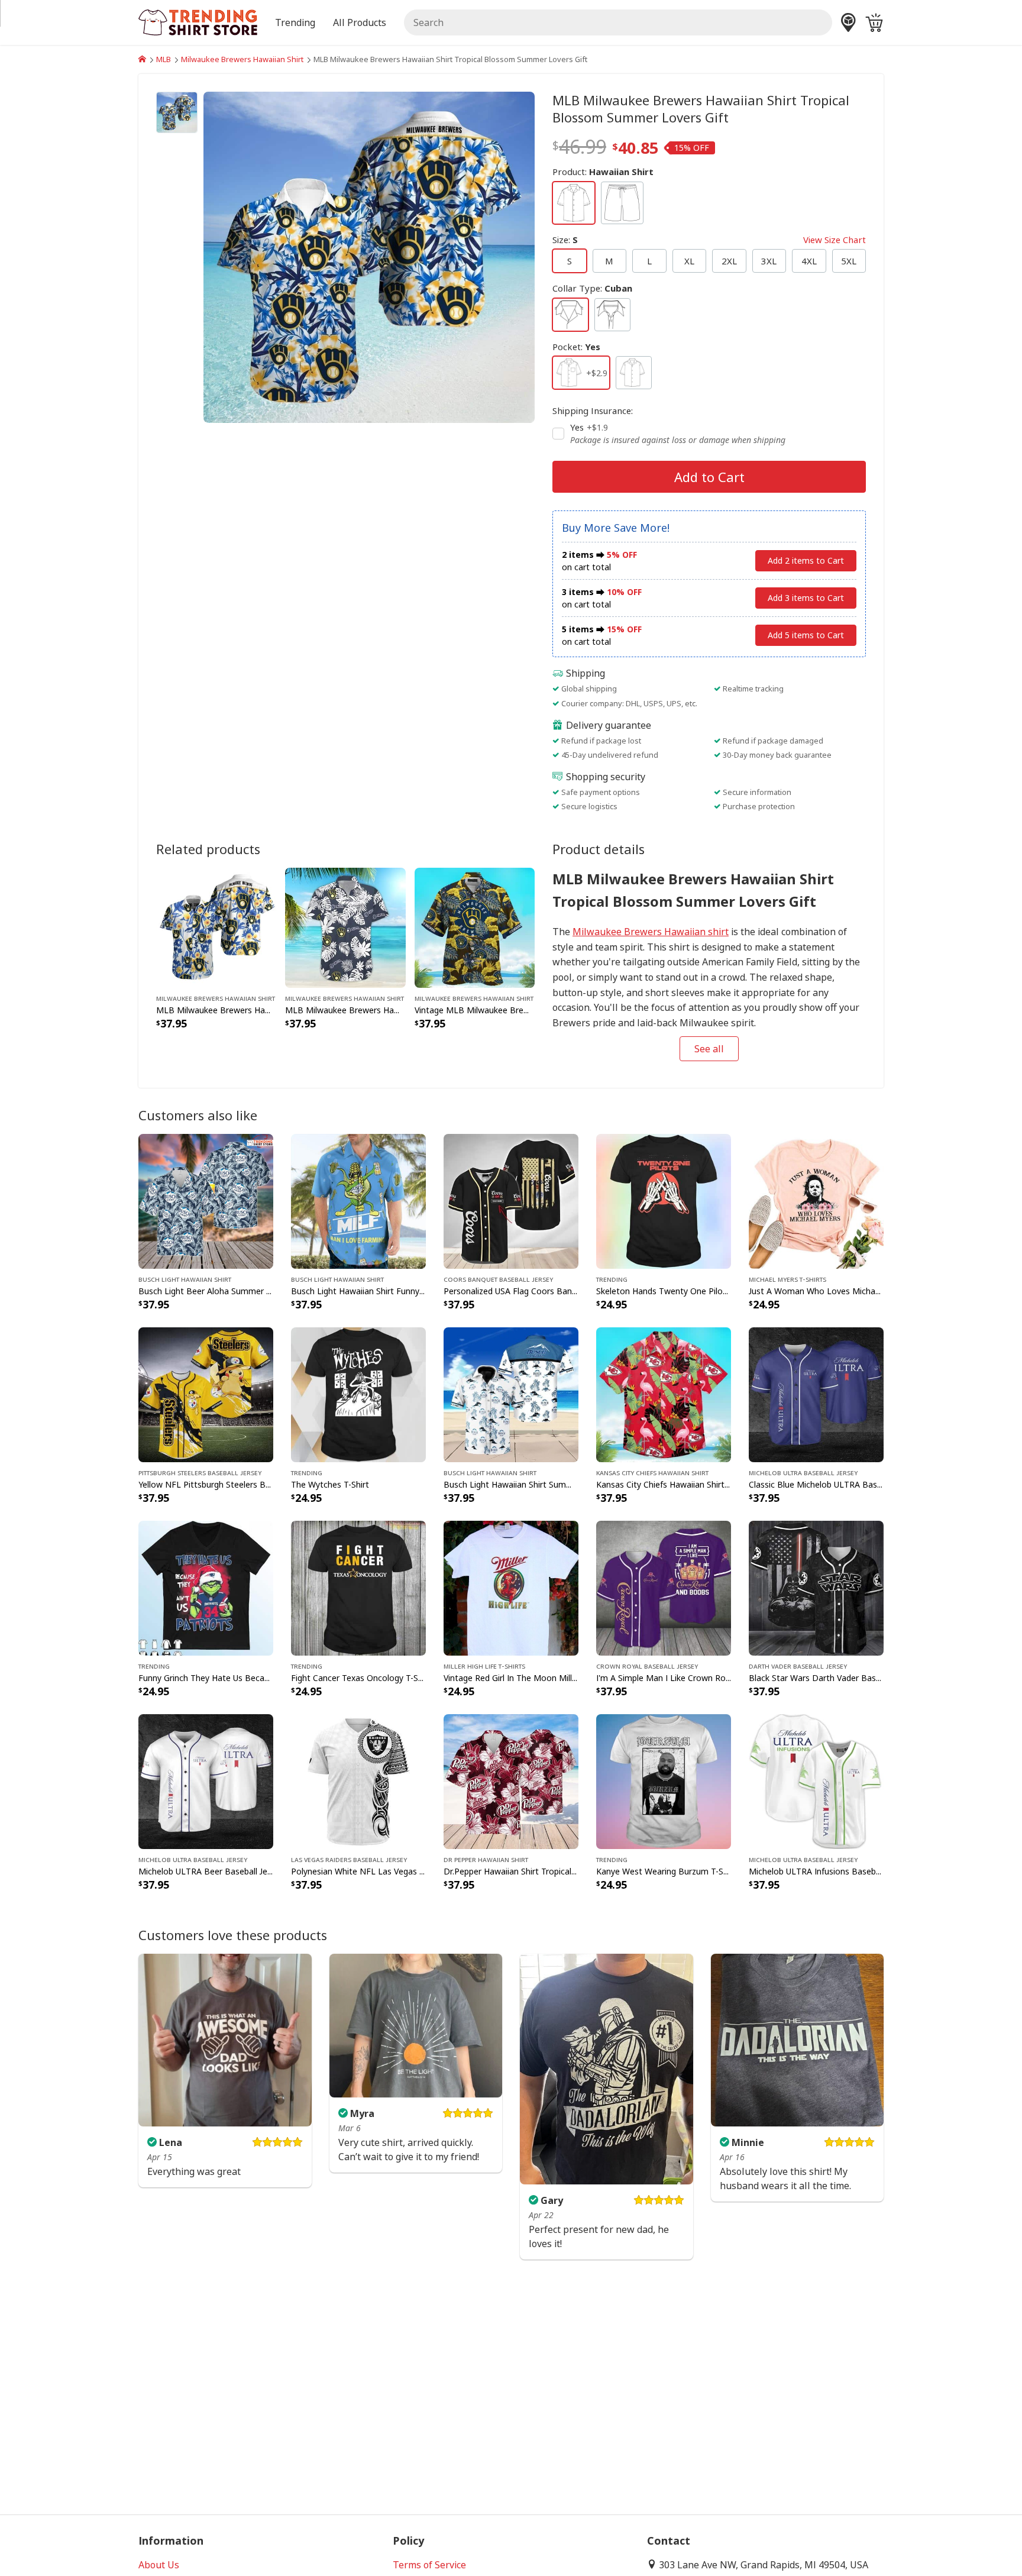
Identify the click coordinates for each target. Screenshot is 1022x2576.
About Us (159, 2565)
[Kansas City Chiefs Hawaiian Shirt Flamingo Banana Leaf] (664, 1394)
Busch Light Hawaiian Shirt (185, 1279)
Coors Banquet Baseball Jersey (498, 1279)
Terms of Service (429, 2565)
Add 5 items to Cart (806, 635)
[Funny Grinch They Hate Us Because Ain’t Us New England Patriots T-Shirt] (206, 1587)
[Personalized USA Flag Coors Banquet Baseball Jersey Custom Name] (511, 1200)
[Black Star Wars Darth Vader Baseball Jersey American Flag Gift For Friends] (816, 1587)
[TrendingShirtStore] (142, 59)
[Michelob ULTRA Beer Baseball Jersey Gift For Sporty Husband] (206, 1780)
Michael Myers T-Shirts (787, 1279)
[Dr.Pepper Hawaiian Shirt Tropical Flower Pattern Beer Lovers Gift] (511, 1780)
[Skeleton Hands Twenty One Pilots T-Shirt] (664, 1200)
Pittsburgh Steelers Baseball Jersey (200, 1472)
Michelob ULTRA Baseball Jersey (803, 1472)
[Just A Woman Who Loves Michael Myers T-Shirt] (816, 1200)
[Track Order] (848, 22)
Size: (709, 240)
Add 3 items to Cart (806, 598)
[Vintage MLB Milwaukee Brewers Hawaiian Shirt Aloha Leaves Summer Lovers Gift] (475, 926)
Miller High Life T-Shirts (484, 1666)
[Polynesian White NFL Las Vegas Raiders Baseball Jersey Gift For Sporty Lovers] (358, 1780)
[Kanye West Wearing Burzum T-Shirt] (664, 1780)
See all (709, 1049)
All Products (360, 22)
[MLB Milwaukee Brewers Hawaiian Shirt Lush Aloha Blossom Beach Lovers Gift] (216, 926)
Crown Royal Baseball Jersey (647, 1666)
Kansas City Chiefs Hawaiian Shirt (652, 1472)
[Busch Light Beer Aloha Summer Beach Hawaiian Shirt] (206, 1200)
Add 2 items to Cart (806, 560)
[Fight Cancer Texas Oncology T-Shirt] (358, 1587)
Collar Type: (592, 288)
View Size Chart (835, 240)
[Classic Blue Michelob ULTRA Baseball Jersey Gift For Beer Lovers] (816, 1394)
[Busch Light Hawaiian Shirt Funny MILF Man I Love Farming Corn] (358, 1200)
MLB (164, 59)
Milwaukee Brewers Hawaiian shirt (651, 932)
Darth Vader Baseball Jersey (798, 1666)
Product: (603, 172)
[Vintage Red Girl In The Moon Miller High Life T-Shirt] (511, 1587)
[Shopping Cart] (874, 22)
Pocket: (576, 347)
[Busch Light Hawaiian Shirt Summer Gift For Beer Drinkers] (511, 1394)
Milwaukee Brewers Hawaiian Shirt (242, 59)
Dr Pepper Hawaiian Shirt (486, 1859)
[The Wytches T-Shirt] (358, 1394)
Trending (612, 1279)
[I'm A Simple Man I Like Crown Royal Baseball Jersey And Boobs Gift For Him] (664, 1587)
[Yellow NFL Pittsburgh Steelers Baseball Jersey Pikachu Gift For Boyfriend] (206, 1394)
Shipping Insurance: (593, 411)
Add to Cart (709, 477)
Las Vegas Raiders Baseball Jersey (349, 1859)
